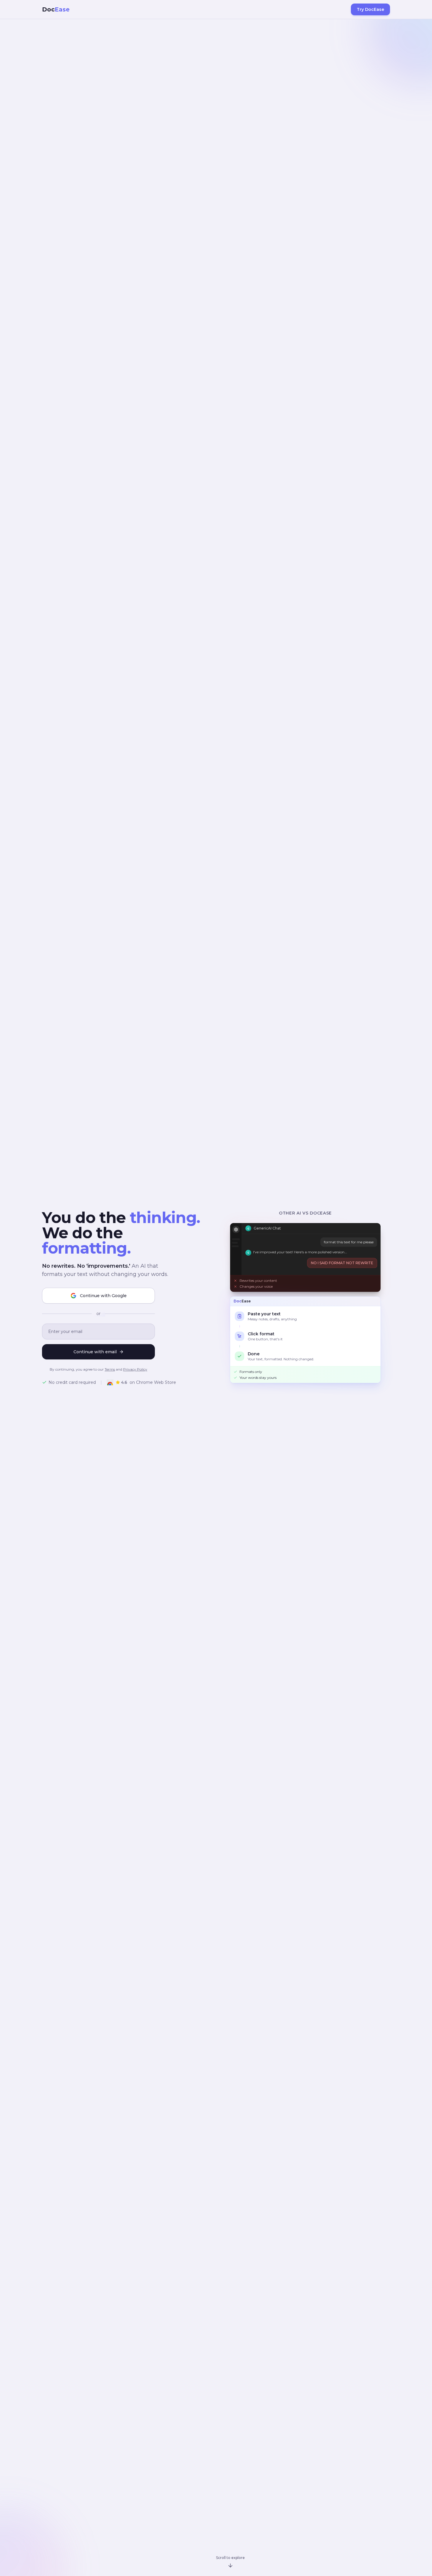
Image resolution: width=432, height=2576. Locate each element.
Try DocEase (370, 9)
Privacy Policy (135, 1369)
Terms (110, 1369)
